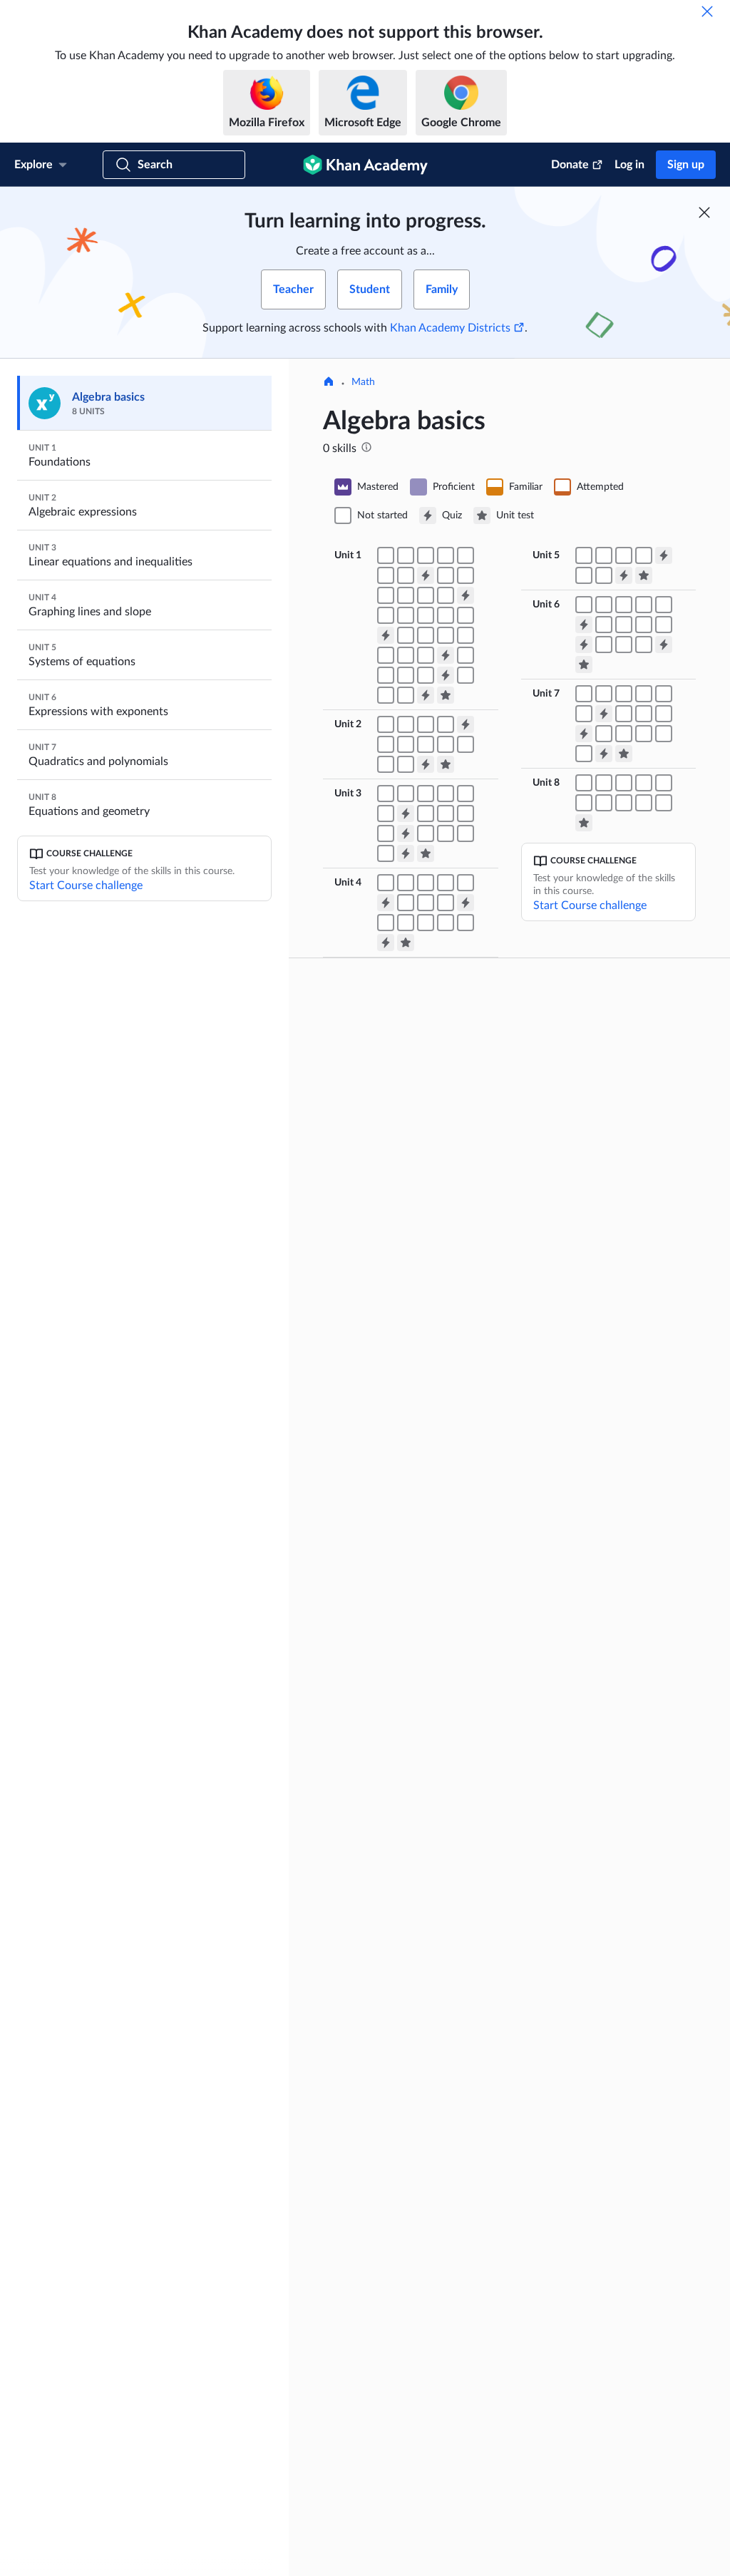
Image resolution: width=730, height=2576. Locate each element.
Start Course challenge (86, 886)
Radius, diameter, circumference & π (608, 2344)
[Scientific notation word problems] (644, 645)
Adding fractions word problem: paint (587, 1072)
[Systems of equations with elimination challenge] (624, 555)
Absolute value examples (412, 1512)
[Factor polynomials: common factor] (624, 714)
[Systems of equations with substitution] (644, 555)
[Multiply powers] (584, 605)
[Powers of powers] (604, 605)
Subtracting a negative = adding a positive (428, 1257)
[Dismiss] (707, 11)
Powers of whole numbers (415, 1951)
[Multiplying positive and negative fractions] (446, 615)
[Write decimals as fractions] (386, 655)
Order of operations (402, 2413)
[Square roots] (406, 595)
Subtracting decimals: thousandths (586, 1990)
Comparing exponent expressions (404, 1902)
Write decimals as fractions (598, 1661)
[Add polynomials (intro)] (584, 694)
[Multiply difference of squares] (584, 714)
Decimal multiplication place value (601, 2075)
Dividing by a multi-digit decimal (591, 2138)
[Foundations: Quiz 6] (426, 695)
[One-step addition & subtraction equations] (386, 794)
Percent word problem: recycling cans (589, 1779)
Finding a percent (576, 1683)
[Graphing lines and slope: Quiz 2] (466, 903)
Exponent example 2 (403, 1738)
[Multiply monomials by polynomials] (624, 694)
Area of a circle (571, 2448)
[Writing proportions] (466, 833)
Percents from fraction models (605, 1395)
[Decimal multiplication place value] (406, 675)
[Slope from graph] (406, 903)
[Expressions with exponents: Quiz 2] (584, 645)
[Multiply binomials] (664, 694)
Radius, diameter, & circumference (580, 2398)
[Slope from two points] (426, 903)
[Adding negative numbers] (406, 555)
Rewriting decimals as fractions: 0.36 (608, 1602)
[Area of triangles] (466, 675)
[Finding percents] (406, 655)
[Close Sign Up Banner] (704, 212)
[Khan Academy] (365, 165)
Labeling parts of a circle (591, 2371)
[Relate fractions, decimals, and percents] (446, 635)
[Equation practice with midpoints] (604, 783)
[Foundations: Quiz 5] (446, 675)
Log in (629, 165)
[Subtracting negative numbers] (426, 555)
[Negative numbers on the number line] (386, 555)
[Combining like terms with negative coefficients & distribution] (406, 744)
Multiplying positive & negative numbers (426, 1311)
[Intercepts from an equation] (466, 883)
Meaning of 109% (577, 1350)
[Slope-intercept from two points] (446, 923)
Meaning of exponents (407, 1852)
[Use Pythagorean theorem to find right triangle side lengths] (584, 803)
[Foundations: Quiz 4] (446, 655)
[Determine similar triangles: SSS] (624, 803)
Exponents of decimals (407, 1929)
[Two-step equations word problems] (446, 794)
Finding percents (575, 1729)
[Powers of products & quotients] (664, 605)
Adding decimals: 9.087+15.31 (605, 1863)
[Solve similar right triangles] (664, 803)
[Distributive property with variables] (446, 744)
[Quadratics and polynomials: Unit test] (624, 754)
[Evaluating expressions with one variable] (386, 724)
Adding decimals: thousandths (604, 1909)
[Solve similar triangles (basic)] (644, 803)
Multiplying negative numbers (423, 1432)
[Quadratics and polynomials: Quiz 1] (604, 714)
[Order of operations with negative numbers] (406, 615)
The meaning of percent (591, 1327)
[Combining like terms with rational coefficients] (426, 744)
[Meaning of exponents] (446, 575)
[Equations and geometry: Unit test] (584, 823)
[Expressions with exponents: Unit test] (584, 664)
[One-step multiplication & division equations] (406, 794)
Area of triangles (574, 2245)
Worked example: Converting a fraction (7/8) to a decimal (606, 1508)
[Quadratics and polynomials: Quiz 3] (604, 754)
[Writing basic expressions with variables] (426, 724)
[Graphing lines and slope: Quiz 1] (386, 903)
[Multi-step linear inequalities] (386, 833)
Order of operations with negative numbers (413, 2495)
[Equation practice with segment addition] (584, 783)
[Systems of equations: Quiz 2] (624, 575)
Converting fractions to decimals (590, 1571)
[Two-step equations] (426, 794)
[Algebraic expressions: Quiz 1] (466, 724)
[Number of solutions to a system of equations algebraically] (604, 575)
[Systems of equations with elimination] (604, 555)
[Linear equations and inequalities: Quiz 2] (406, 833)
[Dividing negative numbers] (466, 555)
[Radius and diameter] (386, 695)
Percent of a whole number (598, 1706)
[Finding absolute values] (386, 575)
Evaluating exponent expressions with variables (415, 1979)
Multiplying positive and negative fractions (591, 1166)
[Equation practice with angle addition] (644, 783)
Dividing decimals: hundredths (605, 2165)
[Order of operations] (386, 615)
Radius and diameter (583, 2425)
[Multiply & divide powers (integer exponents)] (624, 625)
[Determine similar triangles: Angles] (604, 803)
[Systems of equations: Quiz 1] (664, 555)
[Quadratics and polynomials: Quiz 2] (584, 734)
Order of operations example (421, 2468)
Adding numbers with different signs (425, 1171)
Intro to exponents (399, 1692)
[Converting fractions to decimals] (466, 635)
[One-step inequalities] (426, 814)
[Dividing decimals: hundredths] (426, 675)
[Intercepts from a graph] (446, 883)
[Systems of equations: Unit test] (644, 575)
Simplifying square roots (411, 2162)
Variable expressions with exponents (413, 2010)
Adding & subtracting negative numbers (425, 1226)
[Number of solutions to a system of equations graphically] (584, 575)
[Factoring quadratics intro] (644, 714)
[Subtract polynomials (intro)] (604, 694)
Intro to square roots (403, 2094)
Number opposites (399, 1122)
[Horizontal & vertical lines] (446, 903)
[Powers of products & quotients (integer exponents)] (644, 625)
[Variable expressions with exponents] (386, 595)
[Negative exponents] (604, 625)
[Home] (329, 383)
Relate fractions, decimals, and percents (605, 1477)
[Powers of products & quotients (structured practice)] (644, 605)
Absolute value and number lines (418, 1562)
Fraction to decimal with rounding (592, 1539)
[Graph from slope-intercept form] (406, 923)
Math (363, 382)
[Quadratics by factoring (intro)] (664, 734)
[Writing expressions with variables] (446, 724)
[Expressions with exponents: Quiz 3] (664, 645)
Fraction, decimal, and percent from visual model (605, 1445)
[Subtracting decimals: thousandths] (386, 675)
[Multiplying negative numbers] (446, 555)
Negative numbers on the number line (414, 1094)
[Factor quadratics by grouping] (664, 714)
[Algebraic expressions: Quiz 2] (426, 764)
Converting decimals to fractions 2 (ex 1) (589, 1633)
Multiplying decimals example (603, 2017)
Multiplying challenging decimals (588, 2044)
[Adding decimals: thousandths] (466, 655)
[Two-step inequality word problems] (466, 814)
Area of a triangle (576, 2222)
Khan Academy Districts (450, 328)
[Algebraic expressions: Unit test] (446, 764)
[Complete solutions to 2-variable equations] (426, 883)
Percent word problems (590, 1806)
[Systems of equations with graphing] (584, 555)
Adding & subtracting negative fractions (605, 1134)
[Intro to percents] (406, 635)
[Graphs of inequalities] (466, 923)
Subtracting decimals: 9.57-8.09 (608, 1931)
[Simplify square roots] (426, 595)
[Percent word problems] (426, 655)
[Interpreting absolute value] (406, 575)
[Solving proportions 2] (446, 833)
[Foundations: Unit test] (446, 695)
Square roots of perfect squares (427, 2117)
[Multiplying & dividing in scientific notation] (624, 645)
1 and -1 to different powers (420, 1874)
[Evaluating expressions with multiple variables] (406, 724)
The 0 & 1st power (399, 1806)
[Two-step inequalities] (446, 814)
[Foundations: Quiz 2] (466, 595)
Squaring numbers (398, 1760)
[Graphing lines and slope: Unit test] (406, 943)
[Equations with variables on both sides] (466, 794)
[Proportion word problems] (386, 853)
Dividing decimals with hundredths (587, 2107)
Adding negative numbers (414, 1199)
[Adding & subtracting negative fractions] (426, 615)
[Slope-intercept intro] (386, 923)
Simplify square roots (404, 2217)
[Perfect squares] (644, 734)
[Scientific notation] (604, 645)
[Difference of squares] (604, 734)
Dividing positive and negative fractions (604, 1251)
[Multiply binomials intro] (644, 694)
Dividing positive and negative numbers (424, 1405)
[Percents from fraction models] (426, 635)
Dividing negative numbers (416, 1455)
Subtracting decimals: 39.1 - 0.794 (600, 1959)
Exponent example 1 (403, 1715)
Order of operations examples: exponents (425, 2386)
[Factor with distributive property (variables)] (466, 744)
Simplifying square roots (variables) (411, 2275)
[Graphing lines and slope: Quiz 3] (386, 943)
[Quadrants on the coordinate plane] (386, 883)
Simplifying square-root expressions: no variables (412, 2244)
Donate (570, 165)
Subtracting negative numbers (424, 1284)
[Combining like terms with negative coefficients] (386, 744)
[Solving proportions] (426, 833)
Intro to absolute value (407, 1535)
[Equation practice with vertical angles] (624, 783)
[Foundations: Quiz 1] (426, 575)
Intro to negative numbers (415, 1067)
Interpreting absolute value (417, 1612)
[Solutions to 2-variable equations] (406, 883)
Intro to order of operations (419, 2359)
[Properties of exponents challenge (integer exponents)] (664, 625)
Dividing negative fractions (597, 1224)
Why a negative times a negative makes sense (410, 1374)
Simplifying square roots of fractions (417, 2190)
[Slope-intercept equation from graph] (426, 923)
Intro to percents (575, 1372)
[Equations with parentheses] (386, 814)
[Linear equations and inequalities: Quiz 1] (406, 814)
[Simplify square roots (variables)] (446, 595)
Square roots (386, 2140)
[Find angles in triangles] (664, 783)
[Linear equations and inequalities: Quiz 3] (406, 853)
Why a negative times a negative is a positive (410, 1343)
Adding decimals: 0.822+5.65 (602, 1886)
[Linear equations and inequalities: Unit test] (426, 853)
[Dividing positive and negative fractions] (466, 615)
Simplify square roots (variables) (427, 2302)
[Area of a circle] (406, 695)
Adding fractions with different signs (606, 1103)
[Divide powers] (624, 605)
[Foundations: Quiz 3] (386, 635)
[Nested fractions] (406, 764)
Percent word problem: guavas (605, 1752)
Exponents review (397, 2037)
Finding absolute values (409, 1589)
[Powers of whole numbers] (466, 575)
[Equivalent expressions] (386, 764)
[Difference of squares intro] (624, 734)
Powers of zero (391, 1829)
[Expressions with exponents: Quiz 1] (584, 625)
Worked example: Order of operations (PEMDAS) (417, 2441)
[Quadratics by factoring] (584, 754)
